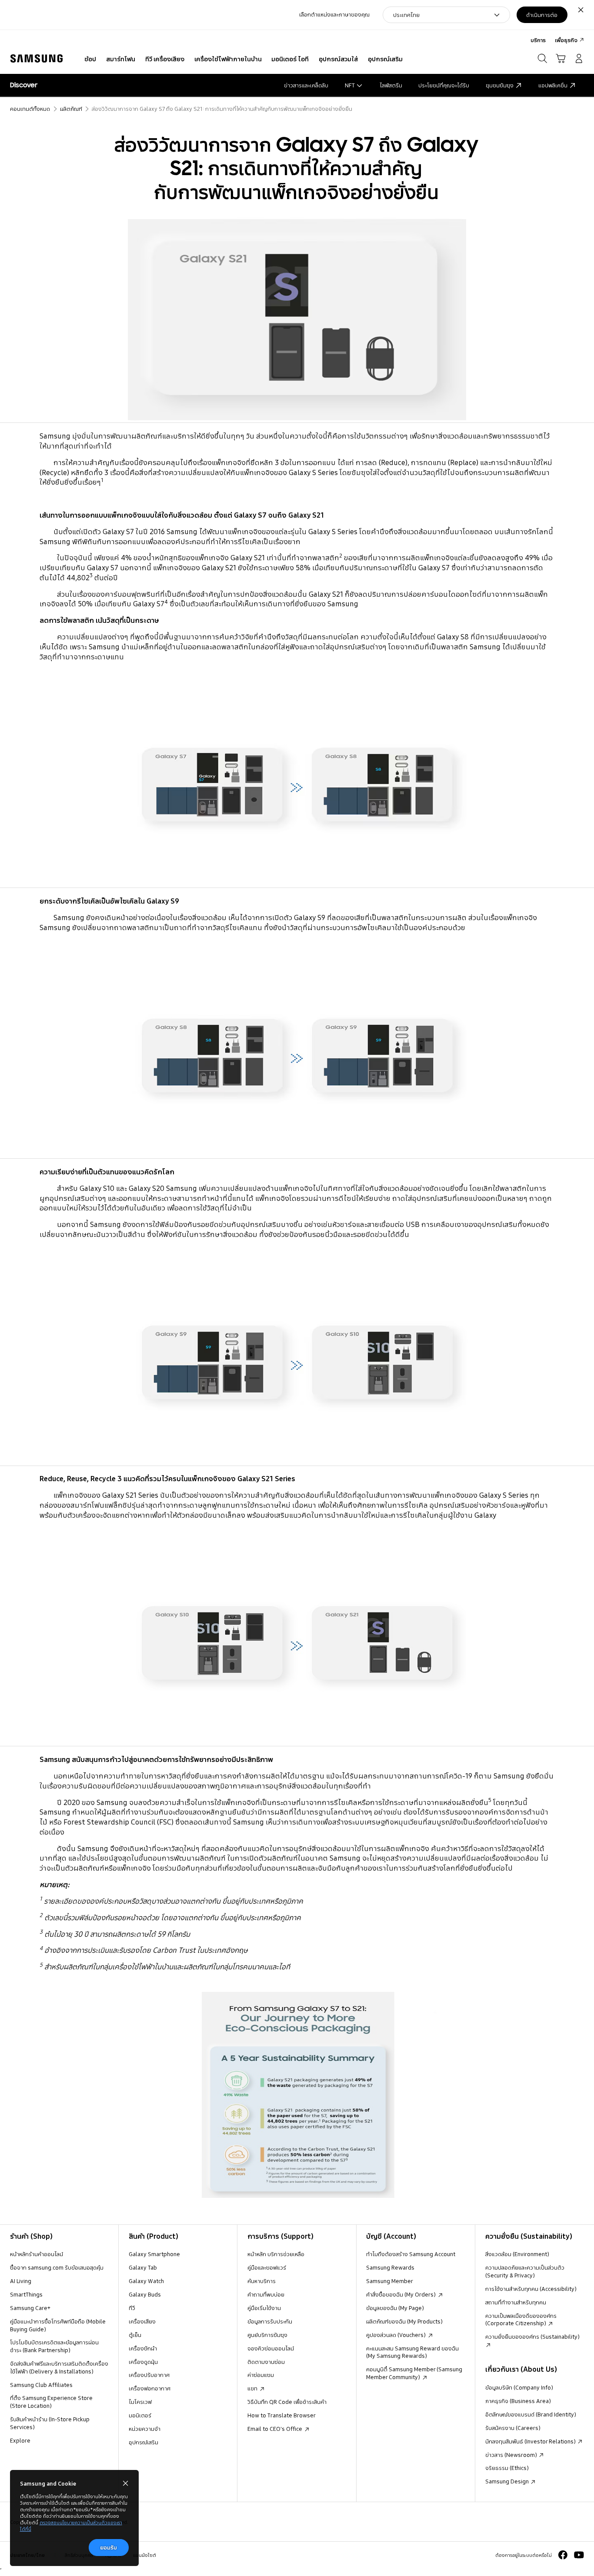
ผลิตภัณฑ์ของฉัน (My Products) (404, 2321)
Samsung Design (508, 2481)
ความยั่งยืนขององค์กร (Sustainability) (532, 2337)
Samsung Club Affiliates (41, 2385)
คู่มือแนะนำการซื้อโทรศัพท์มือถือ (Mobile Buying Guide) (58, 2325)
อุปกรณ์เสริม (143, 2442)
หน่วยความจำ (145, 2429)
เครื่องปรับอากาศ (149, 2375)
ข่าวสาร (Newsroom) (512, 2455)
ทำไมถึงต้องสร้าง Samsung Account (411, 2254)
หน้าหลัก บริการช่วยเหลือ (276, 2254)
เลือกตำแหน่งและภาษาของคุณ (334, 15)
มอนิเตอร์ (140, 2415)
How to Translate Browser (282, 2415)
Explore (20, 2440)
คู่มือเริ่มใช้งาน (264, 2308)
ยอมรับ (108, 2547)
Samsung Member (390, 2281)
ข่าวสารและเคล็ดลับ (306, 85)
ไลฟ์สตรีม (391, 85)
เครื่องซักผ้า (143, 2348)
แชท (253, 2388)
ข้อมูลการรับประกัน (270, 2321)
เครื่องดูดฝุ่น (143, 2362)
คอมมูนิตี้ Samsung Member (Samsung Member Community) (414, 2373)
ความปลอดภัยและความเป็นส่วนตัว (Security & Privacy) (525, 2271)
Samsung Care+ (30, 2308)
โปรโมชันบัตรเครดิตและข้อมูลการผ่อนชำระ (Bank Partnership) (54, 2346)
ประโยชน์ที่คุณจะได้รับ (444, 85)
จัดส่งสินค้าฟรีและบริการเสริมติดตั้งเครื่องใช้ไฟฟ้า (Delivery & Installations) (59, 2367)
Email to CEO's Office (275, 2429)
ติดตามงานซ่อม (266, 2362)
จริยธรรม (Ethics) (507, 2468)
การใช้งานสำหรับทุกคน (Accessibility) (531, 2289)
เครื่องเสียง (142, 2321)
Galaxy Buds (145, 2294)
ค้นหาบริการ (262, 2281)
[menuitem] (90, 60)
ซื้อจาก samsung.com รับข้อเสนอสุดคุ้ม (57, 2267)
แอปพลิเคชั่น (553, 85)
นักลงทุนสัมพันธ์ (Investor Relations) (531, 2441)
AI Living (21, 2281)
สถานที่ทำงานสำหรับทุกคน (516, 2302)
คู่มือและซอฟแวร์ (267, 2267)
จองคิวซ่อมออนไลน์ (271, 2348)
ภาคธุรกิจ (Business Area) (518, 2401)
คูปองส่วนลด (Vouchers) (397, 2335)
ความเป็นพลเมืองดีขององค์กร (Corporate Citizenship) (521, 2320)
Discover (24, 85)
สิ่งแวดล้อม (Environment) (517, 2254)
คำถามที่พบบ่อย (266, 2294)
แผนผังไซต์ (145, 2555)
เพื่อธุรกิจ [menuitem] (566, 40)
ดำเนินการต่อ (542, 15)
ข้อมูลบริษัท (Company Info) (519, 2387)
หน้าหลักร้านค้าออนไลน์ (37, 2254)
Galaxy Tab (143, 2267)
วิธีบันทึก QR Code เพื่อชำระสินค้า (287, 2402)
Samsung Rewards (390, 2267)
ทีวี (132, 2308)
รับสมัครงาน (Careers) (513, 2428)
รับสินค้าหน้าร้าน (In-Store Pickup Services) (50, 2423)
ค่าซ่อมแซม (261, 2375)
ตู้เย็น (135, 2335)
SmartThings (26, 2294)
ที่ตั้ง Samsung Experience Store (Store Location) (51, 2402)
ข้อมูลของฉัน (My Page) (395, 2308)
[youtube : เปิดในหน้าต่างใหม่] (579, 2555)
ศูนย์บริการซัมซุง (267, 2335)
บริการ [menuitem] (538, 40)
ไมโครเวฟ (140, 2402)
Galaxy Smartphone (154, 2254)
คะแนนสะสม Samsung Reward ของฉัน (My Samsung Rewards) (412, 2352)
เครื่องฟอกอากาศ (150, 2388)
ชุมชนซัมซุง (500, 85)
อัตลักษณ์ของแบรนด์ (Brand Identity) (531, 2414)
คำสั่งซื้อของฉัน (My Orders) (402, 2294)
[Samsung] (37, 59)
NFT (350, 85)
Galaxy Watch (146, 2281)
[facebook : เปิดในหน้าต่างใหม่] (563, 2555)
